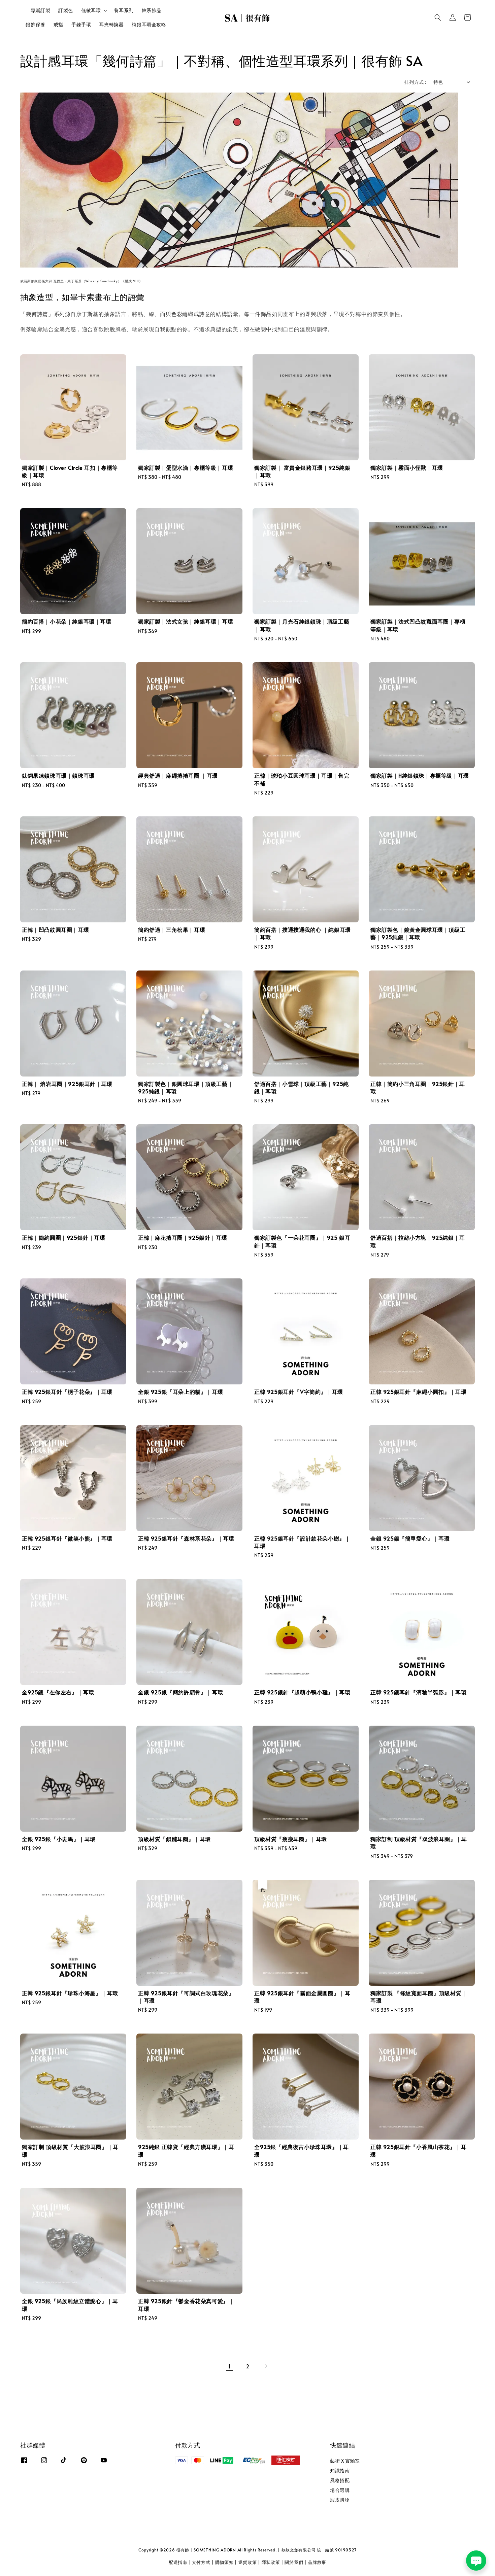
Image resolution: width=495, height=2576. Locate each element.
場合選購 (340, 2490)
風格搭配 (340, 2480)
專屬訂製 (40, 10)
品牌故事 (317, 2562)
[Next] (266, 2366)
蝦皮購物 (340, 2500)
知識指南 (340, 2471)
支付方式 (201, 2562)
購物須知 (224, 2562)
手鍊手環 (81, 24)
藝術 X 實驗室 (345, 2461)
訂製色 (66, 10)
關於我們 (294, 2562)
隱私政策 (271, 2562)
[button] (438, 17)
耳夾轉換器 (111, 24)
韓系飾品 (152, 10)
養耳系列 (124, 10)
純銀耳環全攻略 (149, 24)
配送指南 (178, 2562)
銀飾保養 (35, 24)
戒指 (58, 24)
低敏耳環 (91, 10)
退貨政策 (248, 2562)
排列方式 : (415, 82)
